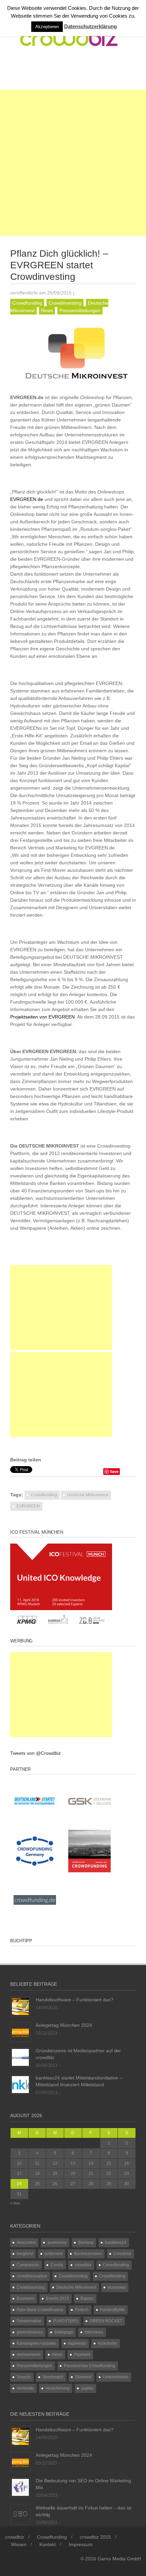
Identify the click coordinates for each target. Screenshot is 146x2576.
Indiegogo (64, 2332)
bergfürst (25, 2254)
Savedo (24, 2377)
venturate (25, 2388)
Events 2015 (57, 2299)
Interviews (94, 2332)
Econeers (25, 2299)
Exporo (87, 2299)
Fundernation (29, 2321)
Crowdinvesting (65, 303)
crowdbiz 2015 (95, 2537)
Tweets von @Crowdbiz (35, 1753)
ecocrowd (117, 2287)
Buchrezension (88, 2254)
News (47, 310)
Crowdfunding (27, 303)
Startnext (83, 2377)
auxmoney (57, 2242)
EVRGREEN (28, 1506)
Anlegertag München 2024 (64, 2025)
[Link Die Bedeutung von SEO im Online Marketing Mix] (20, 2487)
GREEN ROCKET (106, 2321)
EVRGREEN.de (27, 499)
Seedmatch (53, 2377)
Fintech (82, 2310)
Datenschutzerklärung (90, 26)
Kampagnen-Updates (36, 2343)
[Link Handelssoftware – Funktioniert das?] (20, 2006)
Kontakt (48, 2544)
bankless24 (116, 2242)
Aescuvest (26, 2242)
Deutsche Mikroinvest (76, 2287)
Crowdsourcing (31, 2287)
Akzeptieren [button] (47, 27)
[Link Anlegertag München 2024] (20, 2031)
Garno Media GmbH (119, 2559)
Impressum (81, 2544)
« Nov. (15, 2203)
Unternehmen (116, 2377)
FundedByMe (113, 2310)
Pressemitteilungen (80, 310)
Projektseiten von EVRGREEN (42, 1017)
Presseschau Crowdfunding (89, 2366)
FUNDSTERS (66, 2321)
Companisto (28, 2265)
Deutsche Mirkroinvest (88, 1495)
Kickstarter (107, 2343)
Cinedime (122, 2254)
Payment (82, 2355)
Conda (57, 2265)
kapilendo (77, 2343)
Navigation (38, 72)
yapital (87, 2388)
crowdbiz (83, 2265)
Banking (86, 2242)
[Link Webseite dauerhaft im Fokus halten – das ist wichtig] (20, 2514)
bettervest (53, 2254)
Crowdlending (112, 2276)
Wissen (19, 2544)
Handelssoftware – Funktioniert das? (75, 2000)
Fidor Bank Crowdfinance (40, 2310)
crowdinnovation (32, 2276)
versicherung (58, 2388)
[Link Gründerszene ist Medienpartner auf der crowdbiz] (20, 2057)
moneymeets (29, 2355)
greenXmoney (30, 2332)
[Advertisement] (73, 163)
